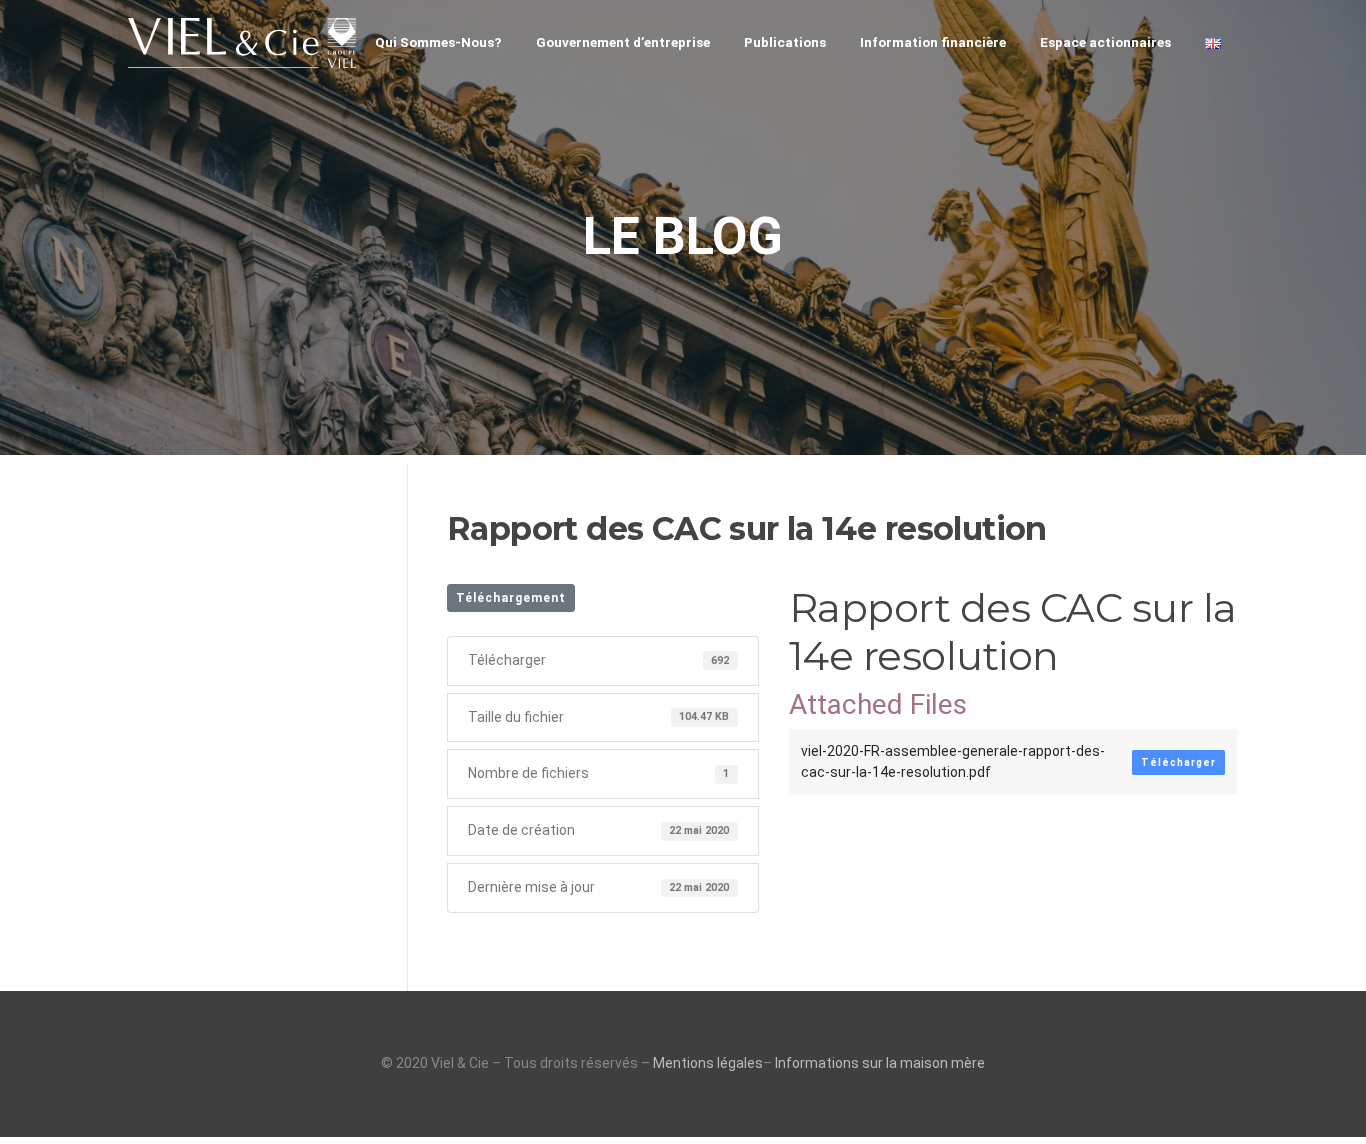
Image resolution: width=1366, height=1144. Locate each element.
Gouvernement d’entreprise (623, 42)
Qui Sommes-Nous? (438, 42)
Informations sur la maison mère (880, 1063)
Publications (785, 42)
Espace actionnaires (1105, 42)
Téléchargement (511, 598)
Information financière (933, 42)
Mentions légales (708, 1063)
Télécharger (1178, 762)
